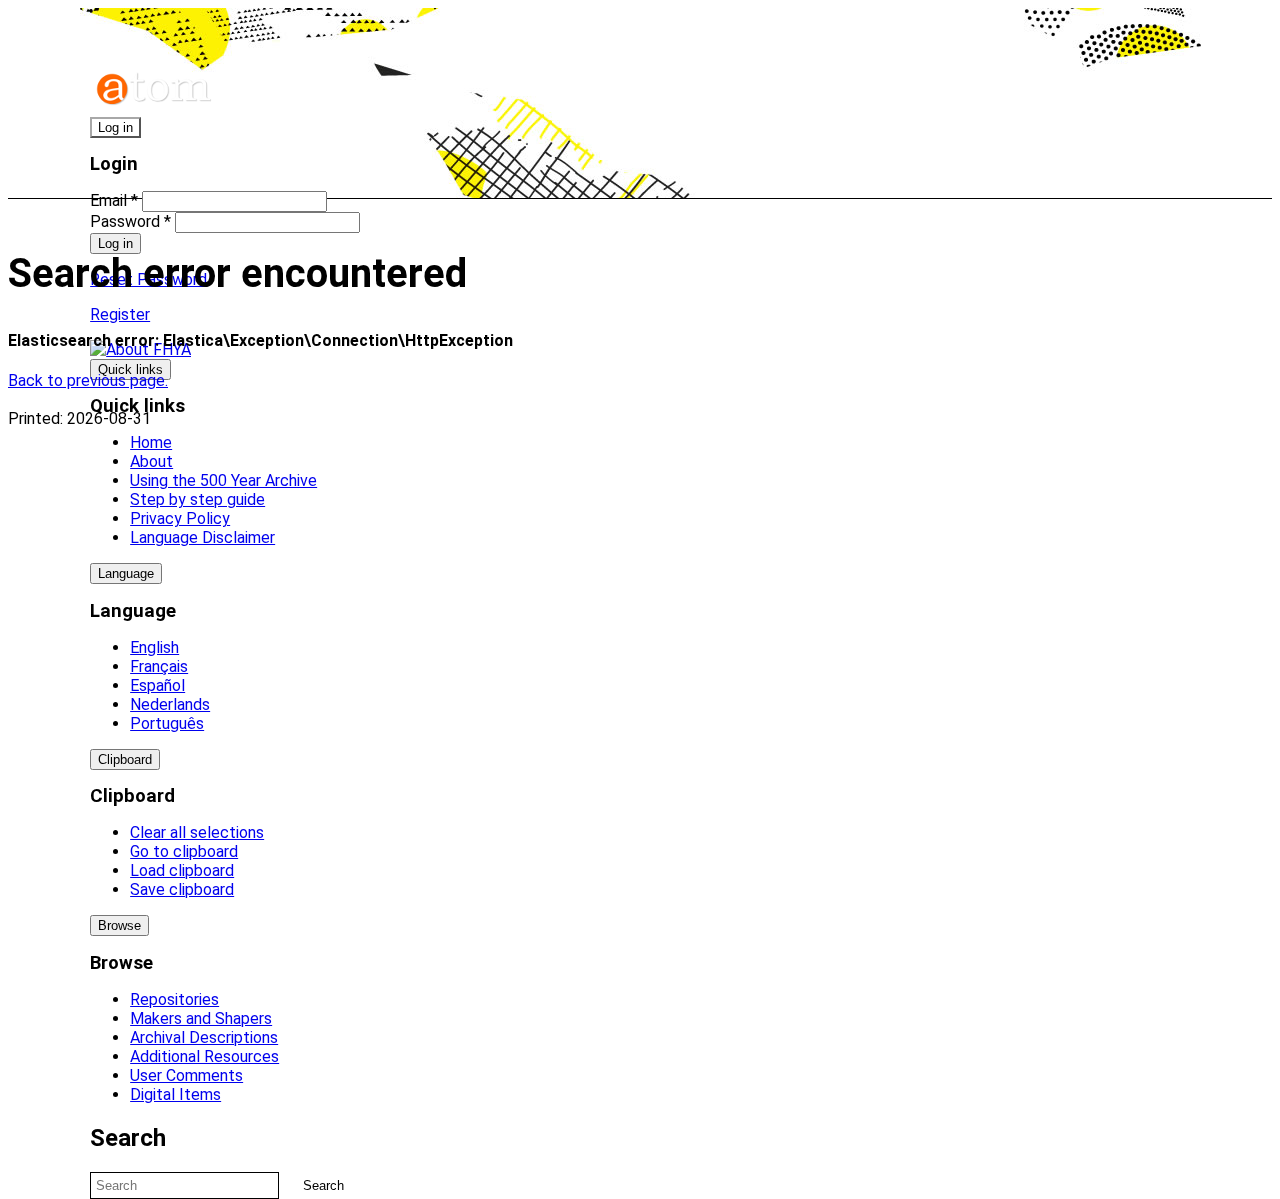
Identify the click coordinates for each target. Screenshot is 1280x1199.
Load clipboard (182, 870)
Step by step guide (197, 499)
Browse (119, 925)
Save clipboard (182, 889)
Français (159, 666)
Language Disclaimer (202, 537)
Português (167, 723)
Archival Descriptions (204, 1037)
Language (126, 573)
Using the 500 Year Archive (223, 480)
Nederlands (170, 704)
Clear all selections (197, 832)
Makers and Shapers (201, 1018)
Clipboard (125, 759)
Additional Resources (204, 1056)
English (154, 647)
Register (120, 314)
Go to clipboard (184, 851)
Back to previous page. (88, 380)
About (151, 461)
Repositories (174, 999)
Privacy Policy (180, 518)
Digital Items (175, 1094)
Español (157, 685)
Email (114, 200)
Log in (115, 127)
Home (151, 442)
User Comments (186, 1075)
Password (130, 221)
